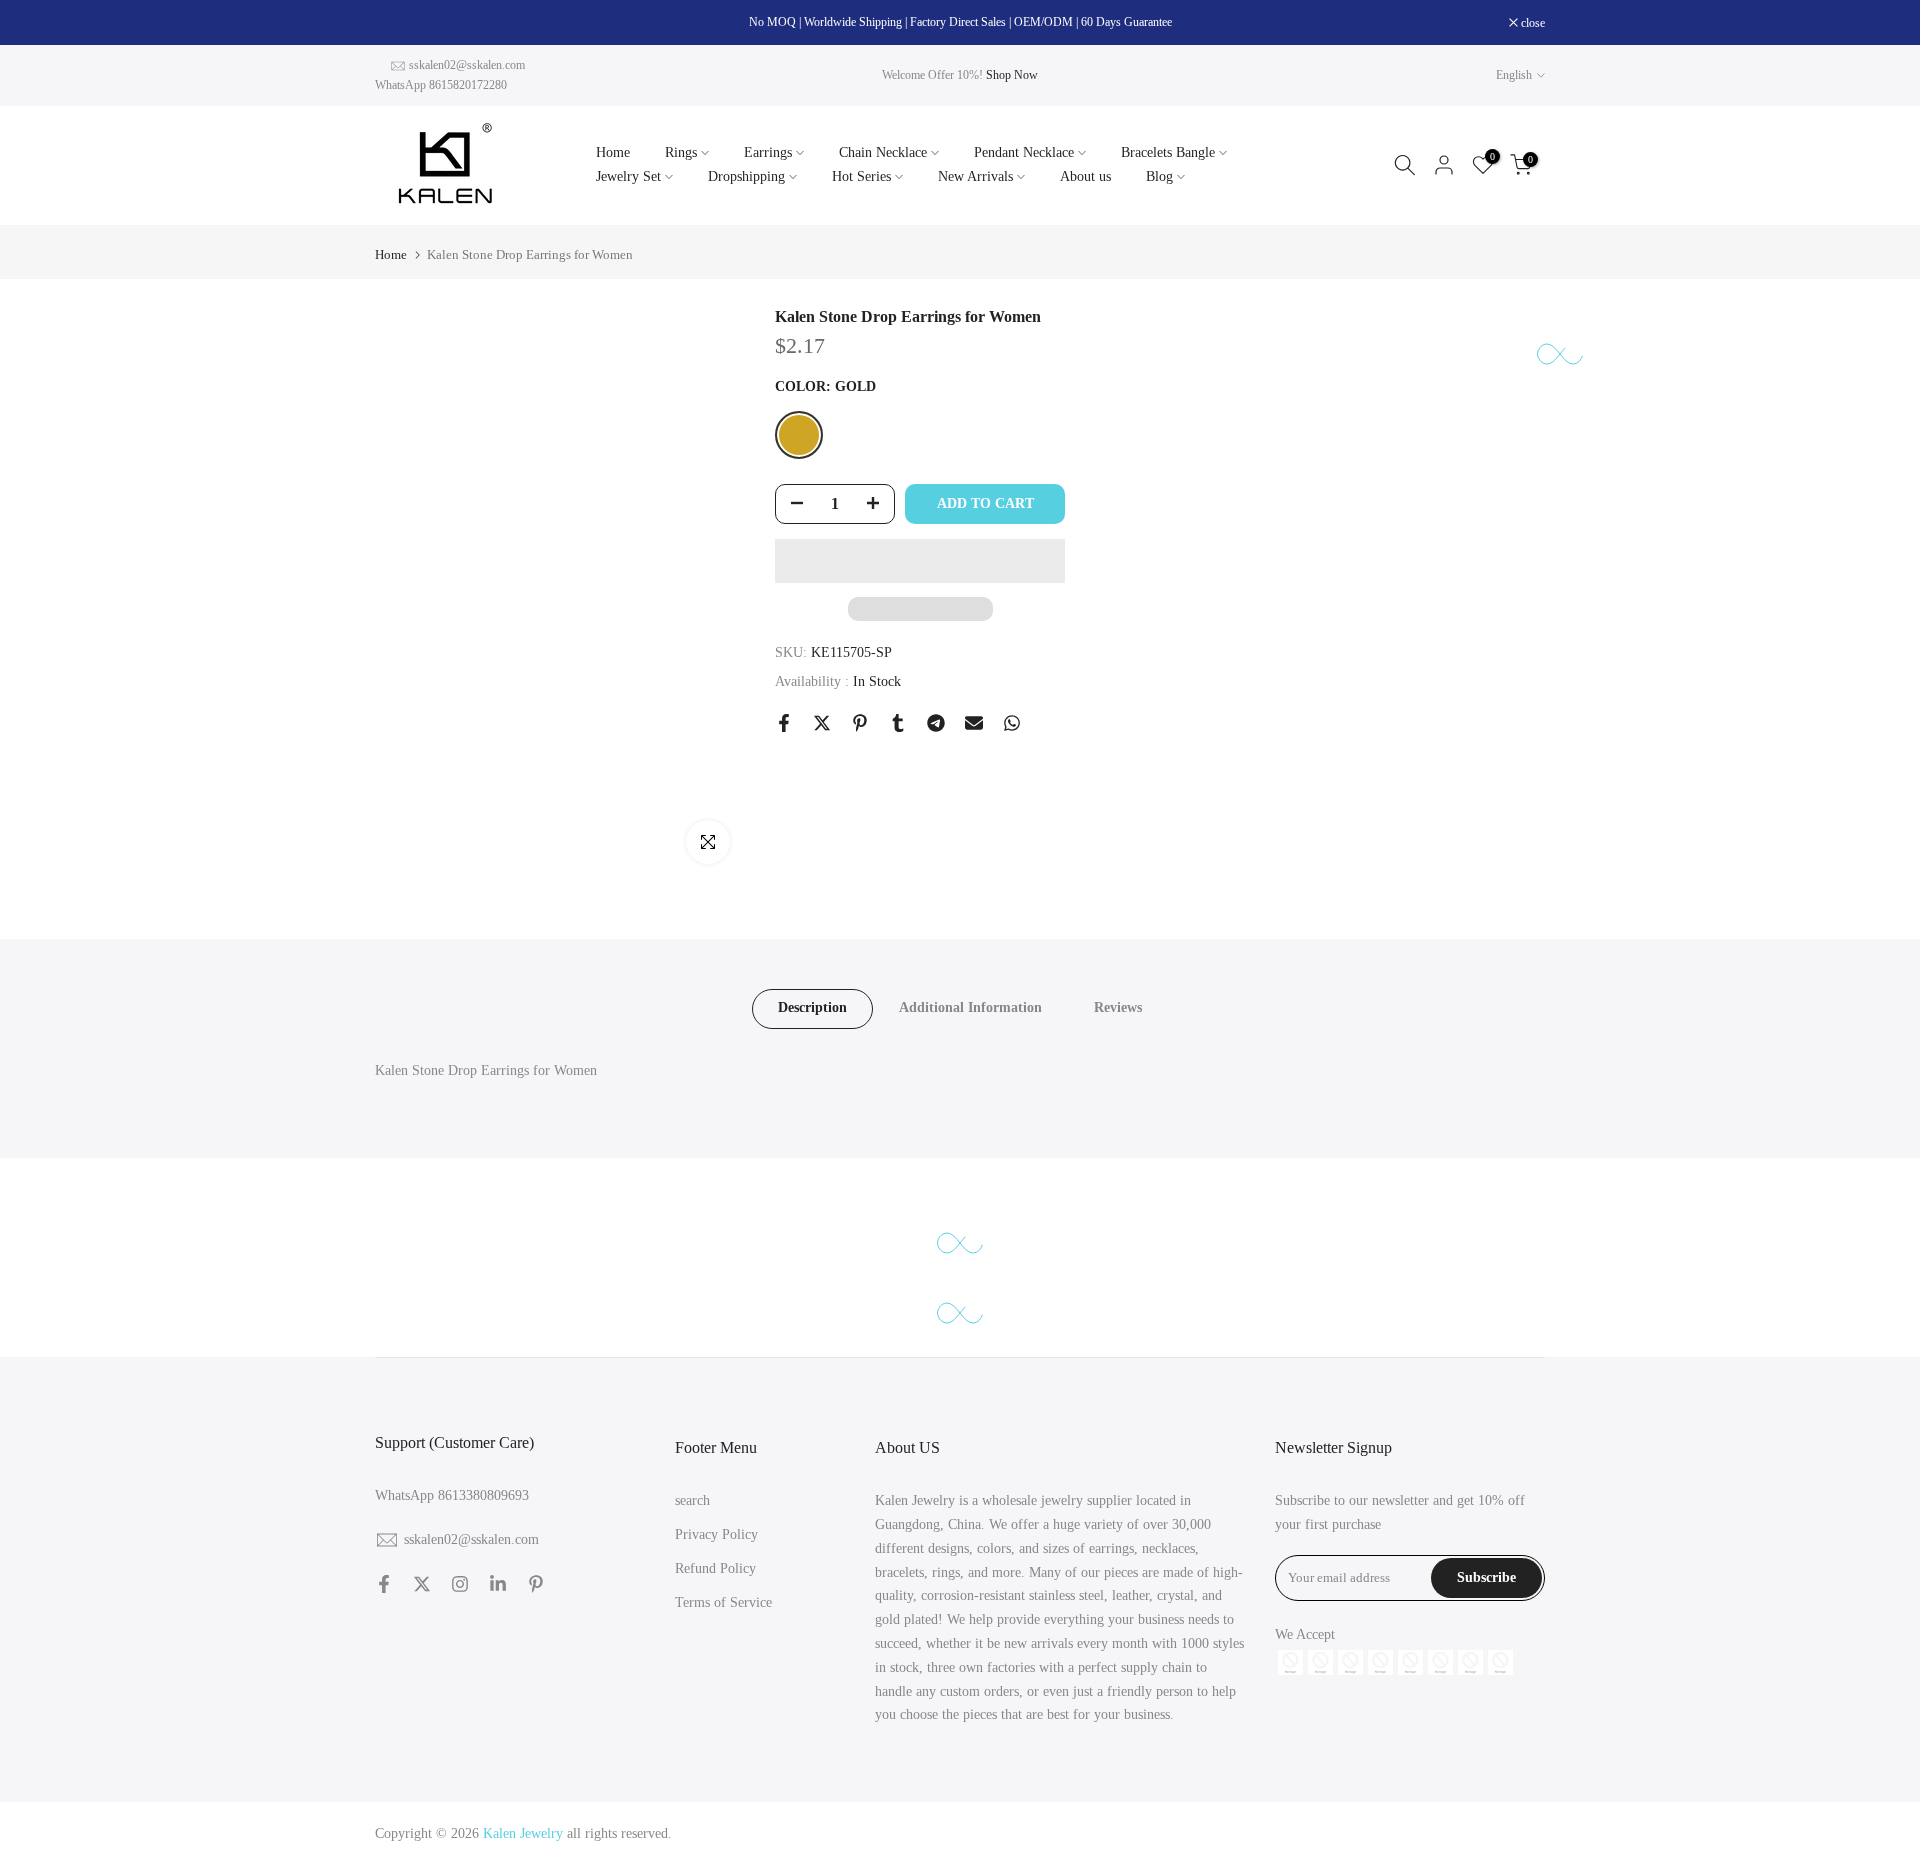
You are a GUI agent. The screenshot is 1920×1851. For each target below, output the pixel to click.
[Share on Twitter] (822, 723)
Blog (1159, 176)
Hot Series (861, 176)
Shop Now (1012, 75)
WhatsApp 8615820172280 (441, 85)
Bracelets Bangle (1168, 152)
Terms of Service (723, 1602)
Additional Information (970, 1007)
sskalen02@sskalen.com (467, 65)
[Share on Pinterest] (860, 723)
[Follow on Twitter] (422, 1584)
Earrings (768, 152)
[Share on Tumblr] (898, 723)
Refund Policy (715, 1568)
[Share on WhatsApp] (1012, 723)
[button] (920, 561)
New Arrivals (975, 176)
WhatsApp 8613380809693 (452, 1495)
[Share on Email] (974, 723)
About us (1085, 176)
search (692, 1500)
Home (613, 152)
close (397, 23)
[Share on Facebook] (784, 723)
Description (812, 1007)
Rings (681, 152)
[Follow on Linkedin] (498, 1584)
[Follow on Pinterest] (536, 1584)
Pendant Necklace (1024, 152)
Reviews (1118, 1007)
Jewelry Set (628, 176)
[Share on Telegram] (936, 723)
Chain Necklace (883, 152)
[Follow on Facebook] (384, 1584)
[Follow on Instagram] (460, 1584)
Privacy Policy (716, 1534)
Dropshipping (746, 176)
